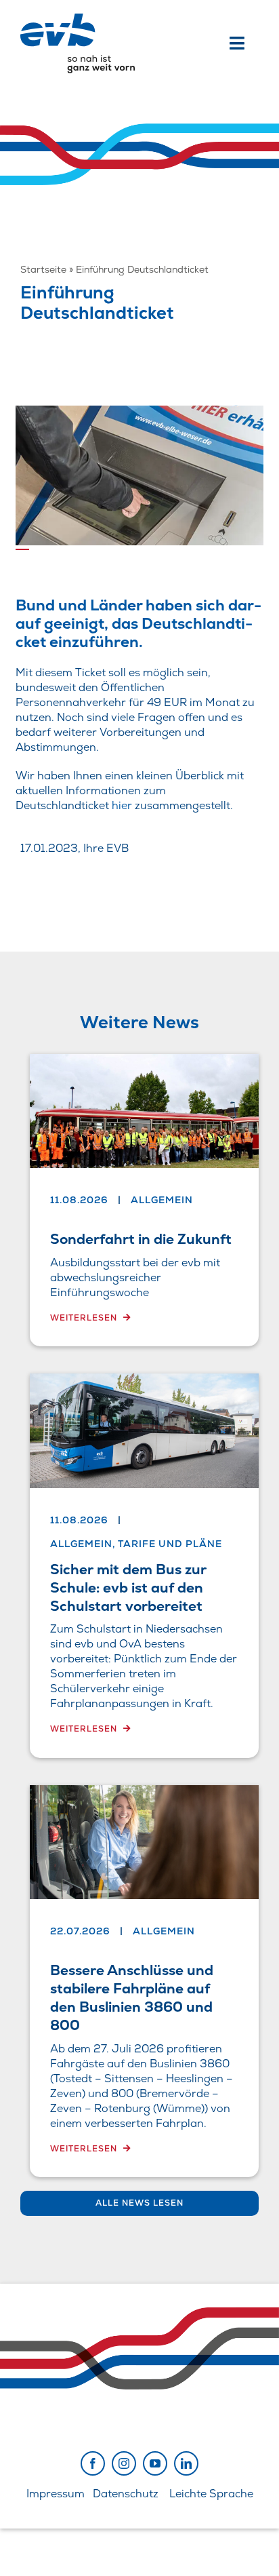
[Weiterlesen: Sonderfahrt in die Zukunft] (144, 1201)
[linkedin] (186, 2463)
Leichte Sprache (211, 2494)
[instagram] (124, 2463)
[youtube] (155, 2463)
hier (122, 805)
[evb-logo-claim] (78, 19)
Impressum (56, 2494)
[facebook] (93, 2463)
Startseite (43, 269)
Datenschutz (126, 2494)
